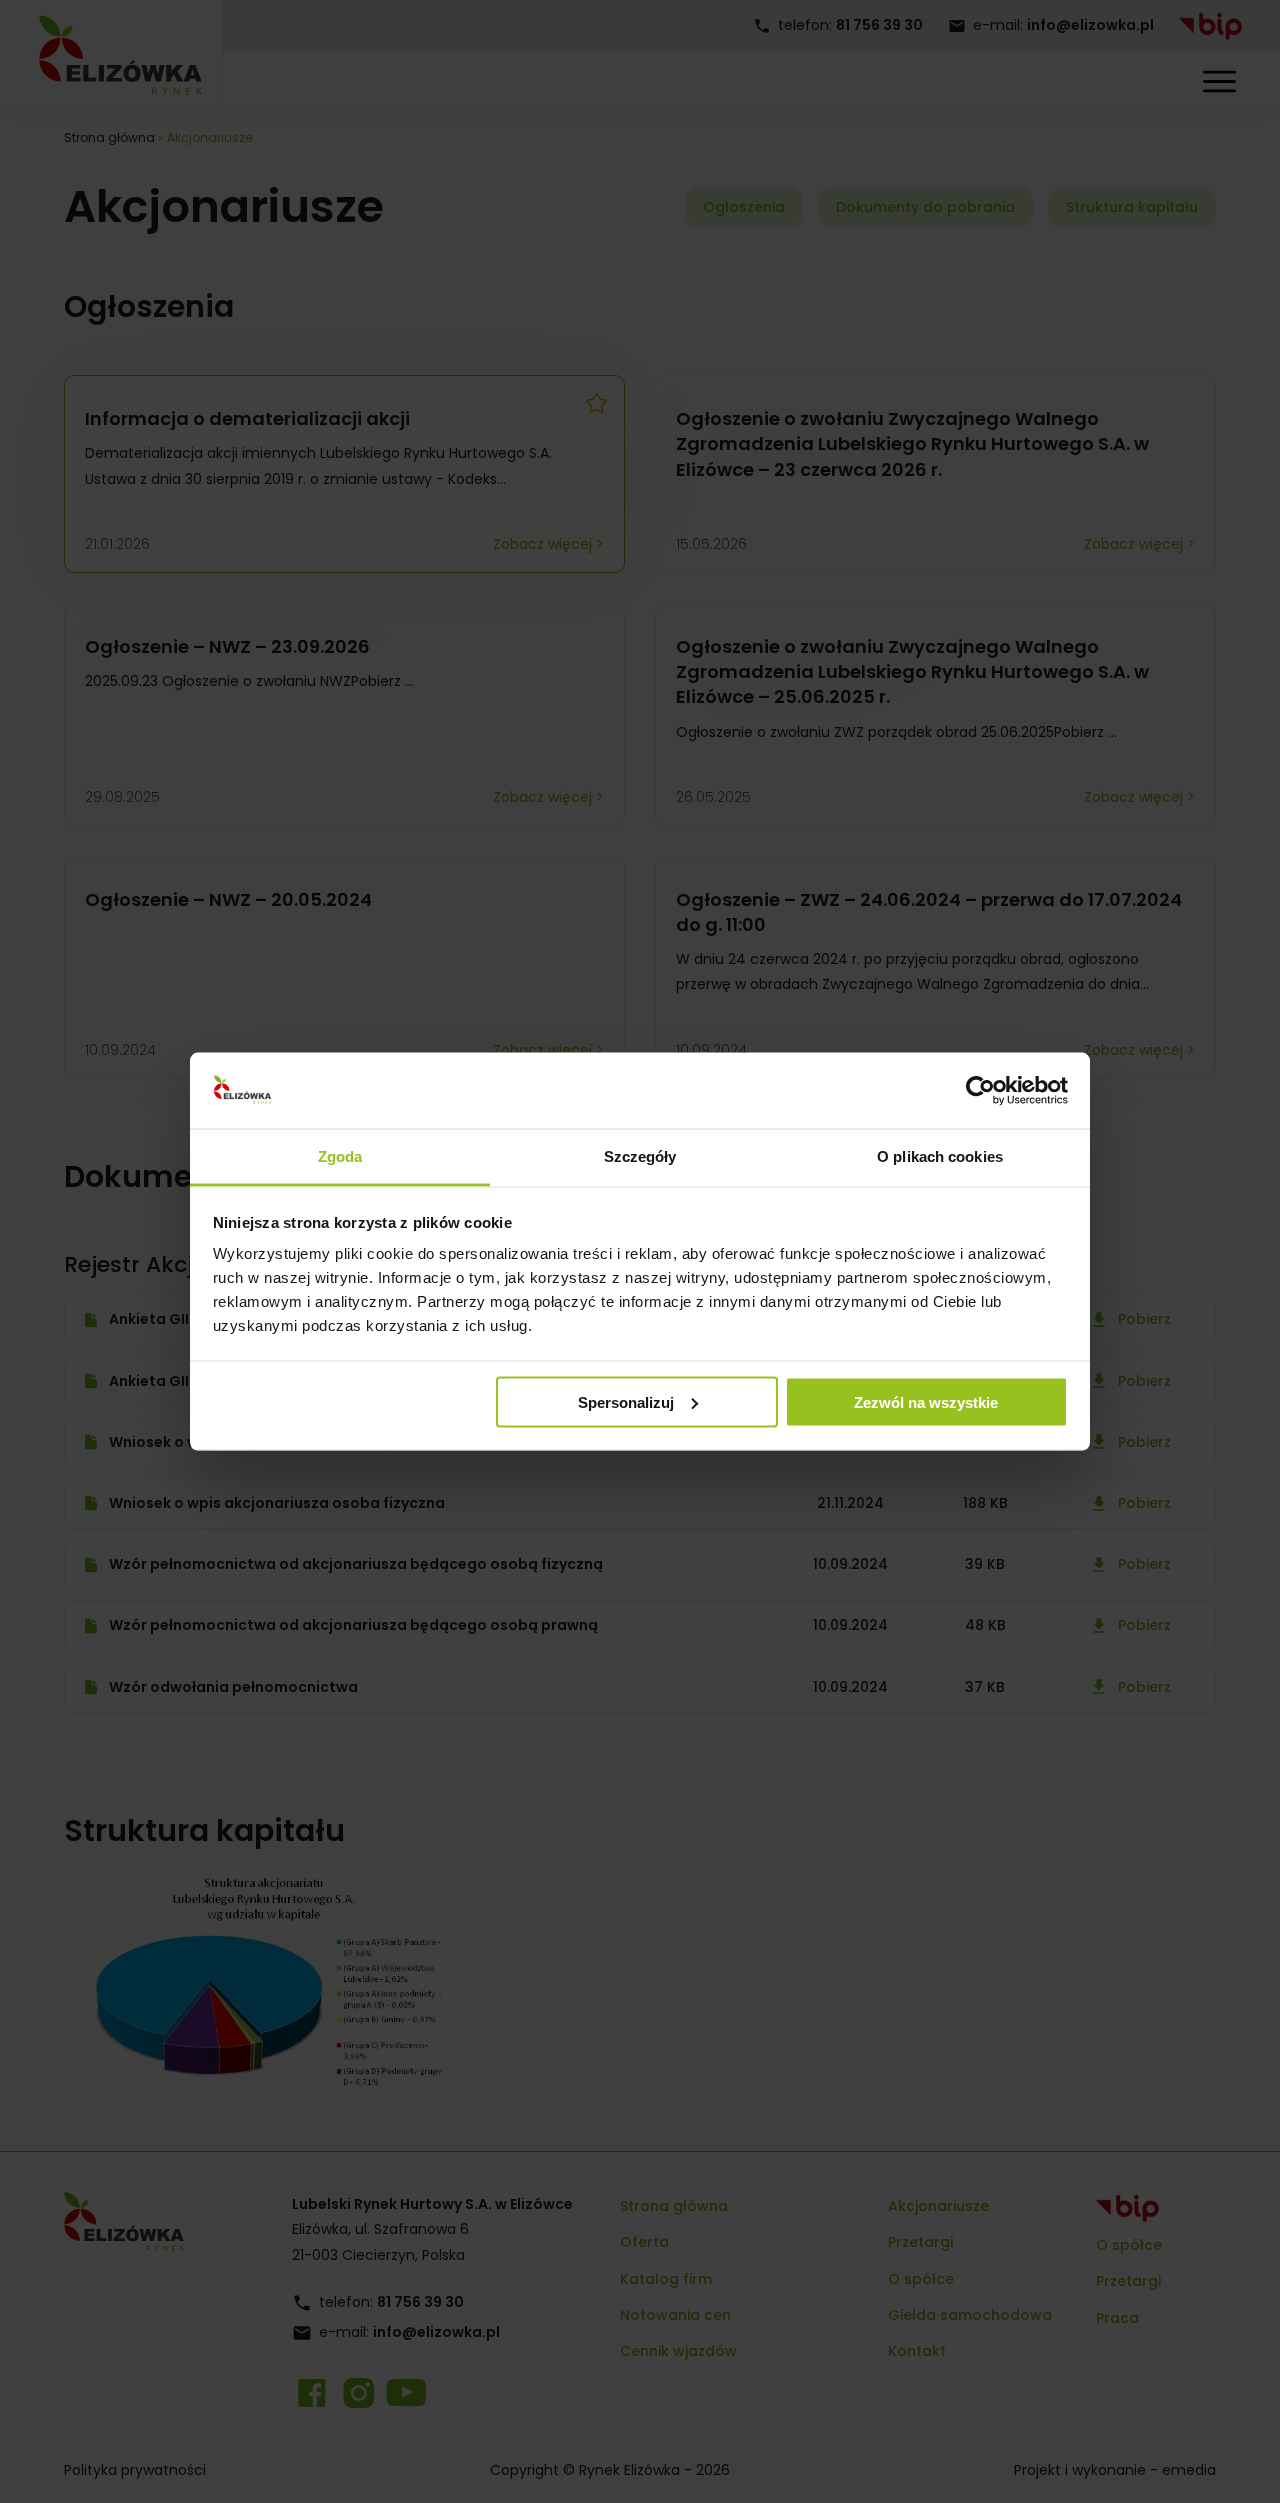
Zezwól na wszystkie (926, 1401)
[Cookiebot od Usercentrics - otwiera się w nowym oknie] (980, 1091)
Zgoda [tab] (340, 1156)
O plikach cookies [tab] (940, 1156)
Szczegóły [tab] (640, 1156)
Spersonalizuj (626, 1401)
